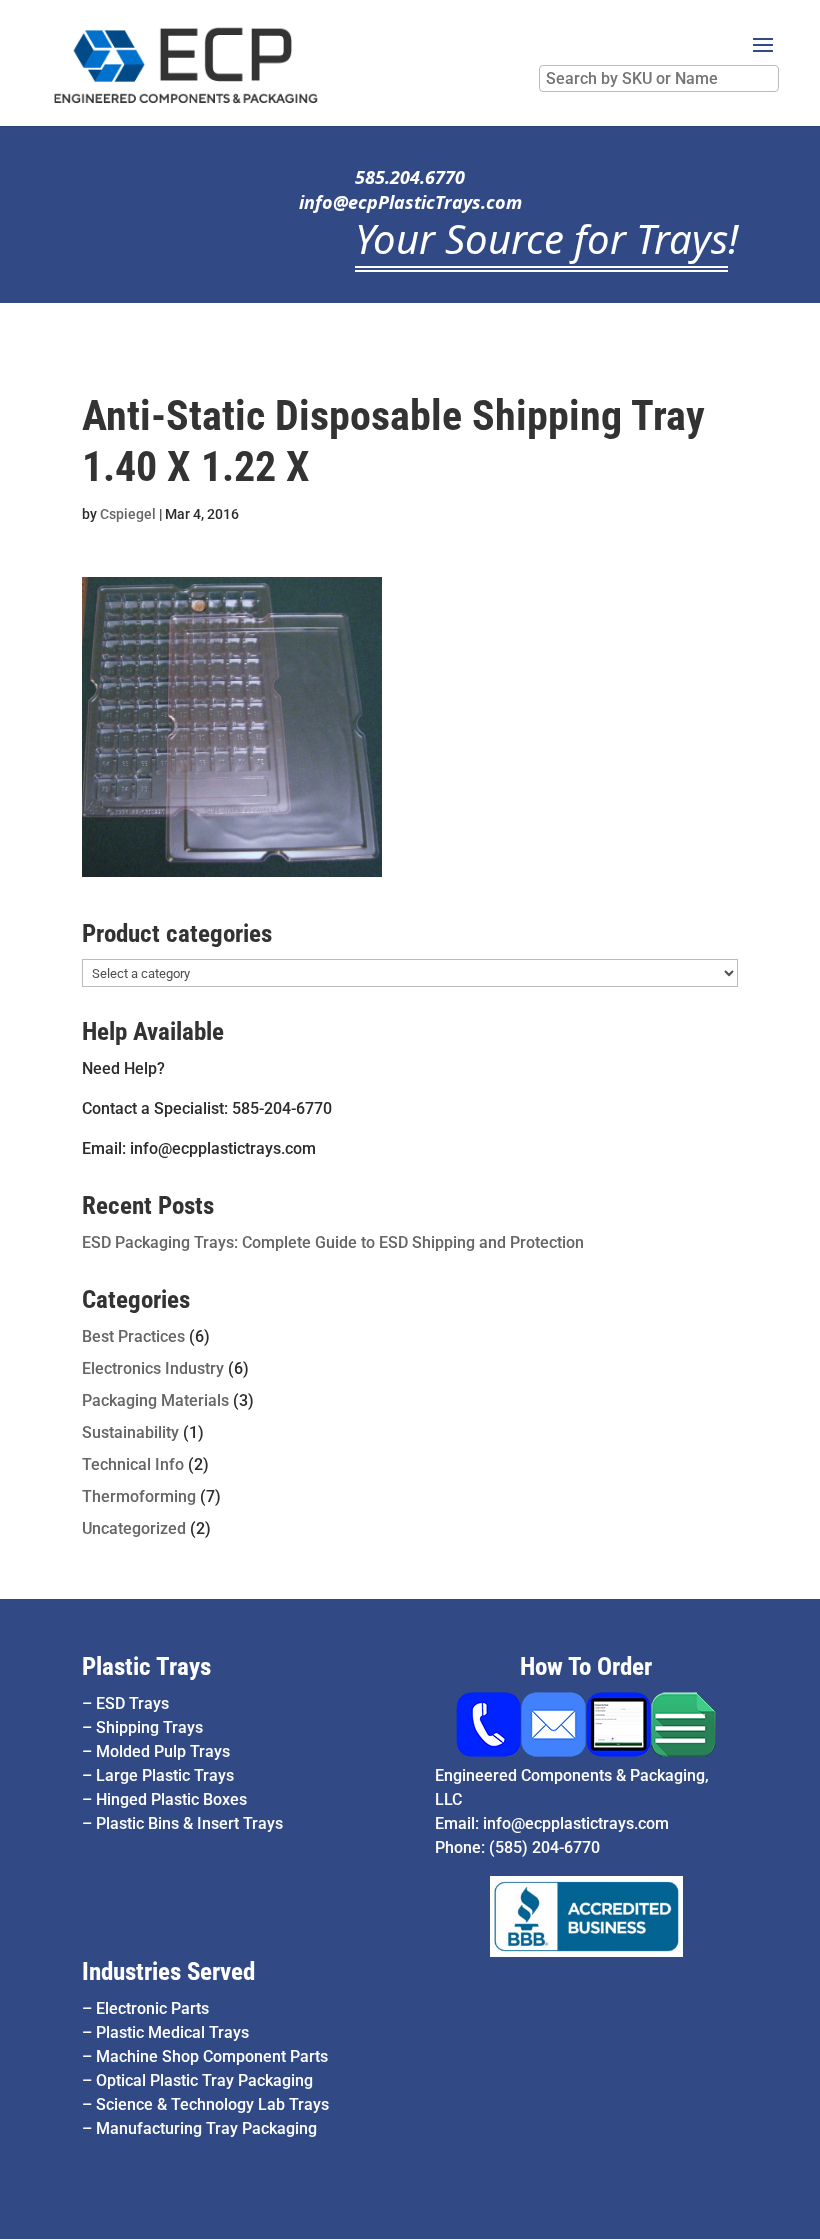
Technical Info (133, 1464)
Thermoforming (139, 1496)
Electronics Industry (153, 1368)
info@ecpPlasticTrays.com (410, 202)
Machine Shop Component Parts (212, 2056)
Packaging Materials (155, 1400)
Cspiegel (128, 514)
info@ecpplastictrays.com (576, 1823)
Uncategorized (134, 1528)
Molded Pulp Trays (163, 1751)
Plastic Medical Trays (172, 2032)
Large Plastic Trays (165, 1775)
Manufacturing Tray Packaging (206, 2128)
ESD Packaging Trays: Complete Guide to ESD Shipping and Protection (333, 1242)
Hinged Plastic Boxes (171, 1799)
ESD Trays (132, 1703)
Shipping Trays (149, 1727)
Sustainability (130, 1432)
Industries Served (168, 1971)
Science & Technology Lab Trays (212, 2104)
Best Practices (133, 1336)
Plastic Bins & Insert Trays (189, 1823)
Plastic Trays (146, 1666)
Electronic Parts (152, 2008)
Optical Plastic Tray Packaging (204, 2080)
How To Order (586, 1666)
